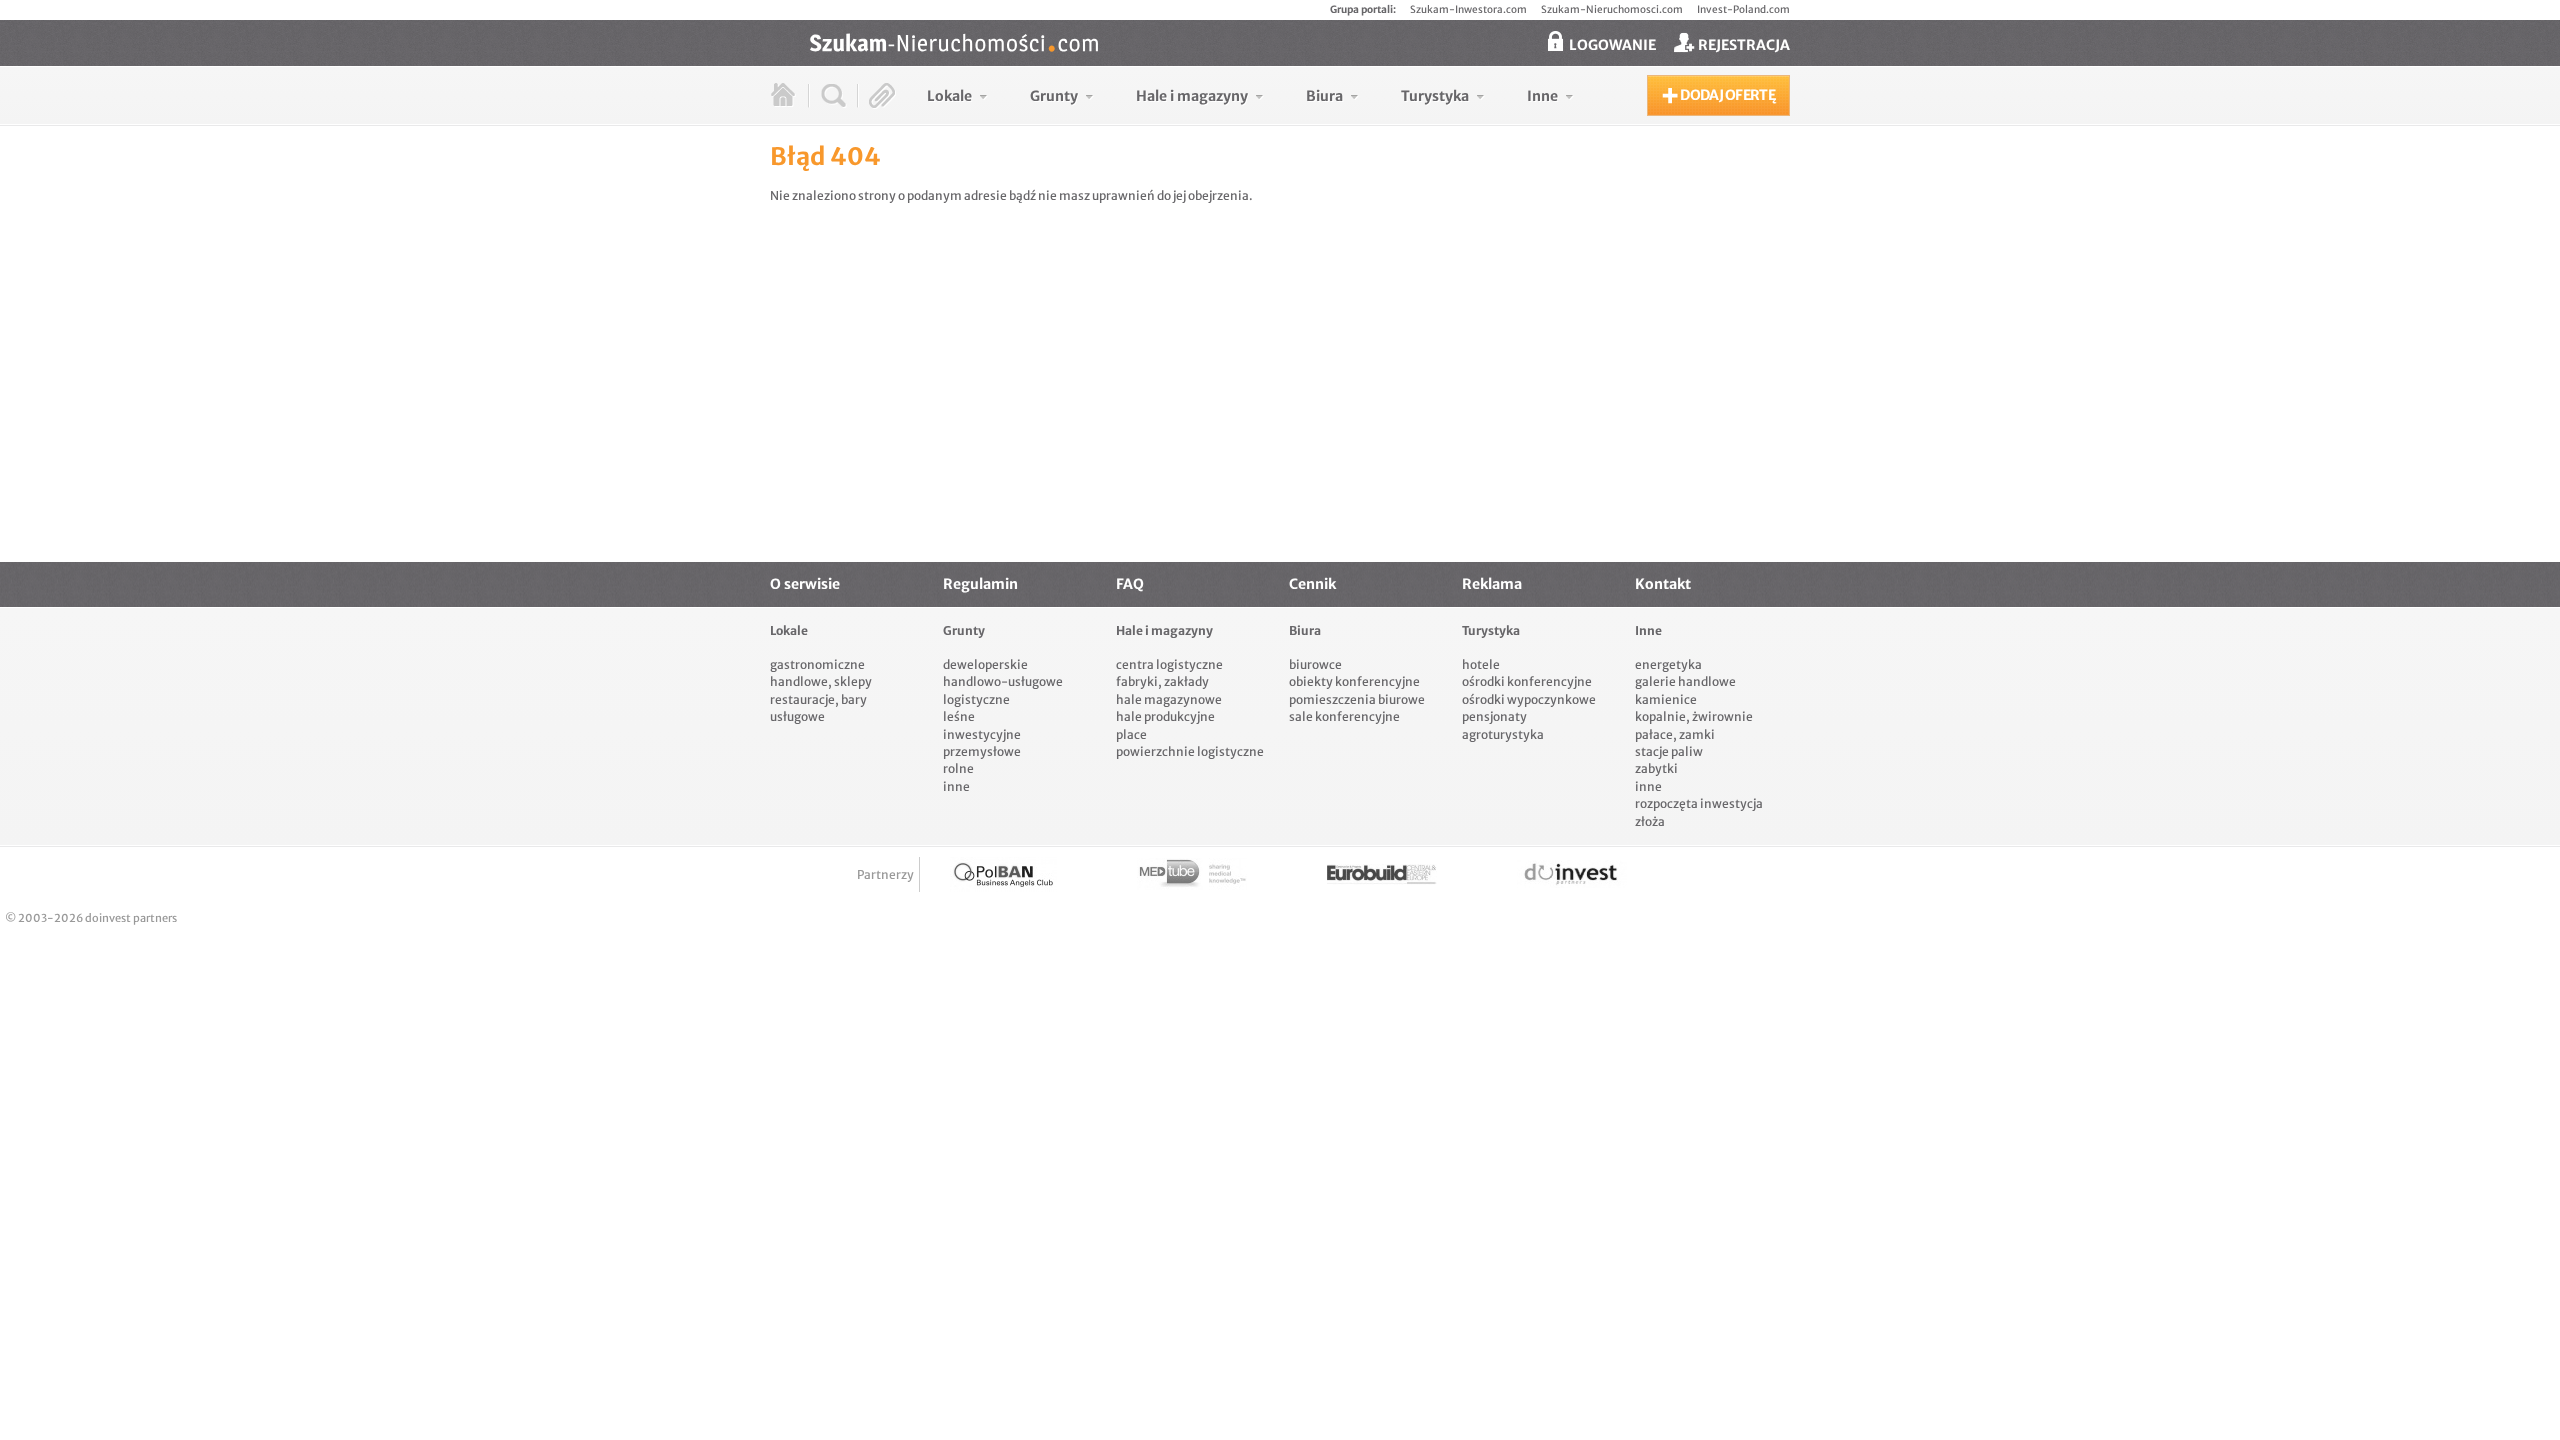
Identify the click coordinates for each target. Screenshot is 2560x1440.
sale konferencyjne (1344, 716)
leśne (959, 716)
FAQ (1130, 584)
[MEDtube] (1192, 874)
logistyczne (976, 699)
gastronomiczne (817, 664)
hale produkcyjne (1165, 716)
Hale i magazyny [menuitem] (1192, 96)
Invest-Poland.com (1743, 9)
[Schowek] (882, 95)
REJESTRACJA (1742, 45)
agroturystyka (1503, 734)
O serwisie (805, 584)
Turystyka (1491, 630)
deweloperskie (985, 664)
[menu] (1250, 95)
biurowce (1315, 664)
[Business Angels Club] (1003, 875)
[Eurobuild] (1382, 874)
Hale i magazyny (1164, 630)
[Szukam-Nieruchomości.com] (1300, 43)
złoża (1650, 821)
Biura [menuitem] (1324, 96)
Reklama (1492, 584)
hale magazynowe (1169, 699)
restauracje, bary (818, 699)
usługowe (797, 716)
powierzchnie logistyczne (1190, 751)
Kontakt (1663, 584)
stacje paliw (1669, 751)
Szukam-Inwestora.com (1468, 9)
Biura (1305, 630)
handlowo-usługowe (1003, 681)
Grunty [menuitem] (1054, 96)
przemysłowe (982, 751)
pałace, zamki (1675, 734)
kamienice (1666, 699)
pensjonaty (1494, 716)
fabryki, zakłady (1162, 681)
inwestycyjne (982, 734)
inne (956, 786)
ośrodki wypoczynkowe (1529, 699)
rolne (958, 768)
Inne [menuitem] (1542, 96)
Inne (1648, 630)
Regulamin (980, 584)
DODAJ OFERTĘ (1726, 95)
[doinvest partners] (1572, 874)
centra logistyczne (1169, 664)
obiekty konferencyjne (1354, 681)
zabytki (1656, 768)
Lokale (789, 630)
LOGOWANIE (1611, 45)
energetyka (1668, 664)
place (1131, 734)
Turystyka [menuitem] (1435, 96)
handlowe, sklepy (821, 681)
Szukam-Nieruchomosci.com (1612, 9)
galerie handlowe (1685, 681)
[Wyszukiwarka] (833, 95)
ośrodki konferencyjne (1527, 681)
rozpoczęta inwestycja (1699, 803)
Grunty (964, 630)
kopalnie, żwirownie (1694, 716)
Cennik (1312, 584)
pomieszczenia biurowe (1357, 699)
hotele (1481, 664)
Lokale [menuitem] (949, 96)
